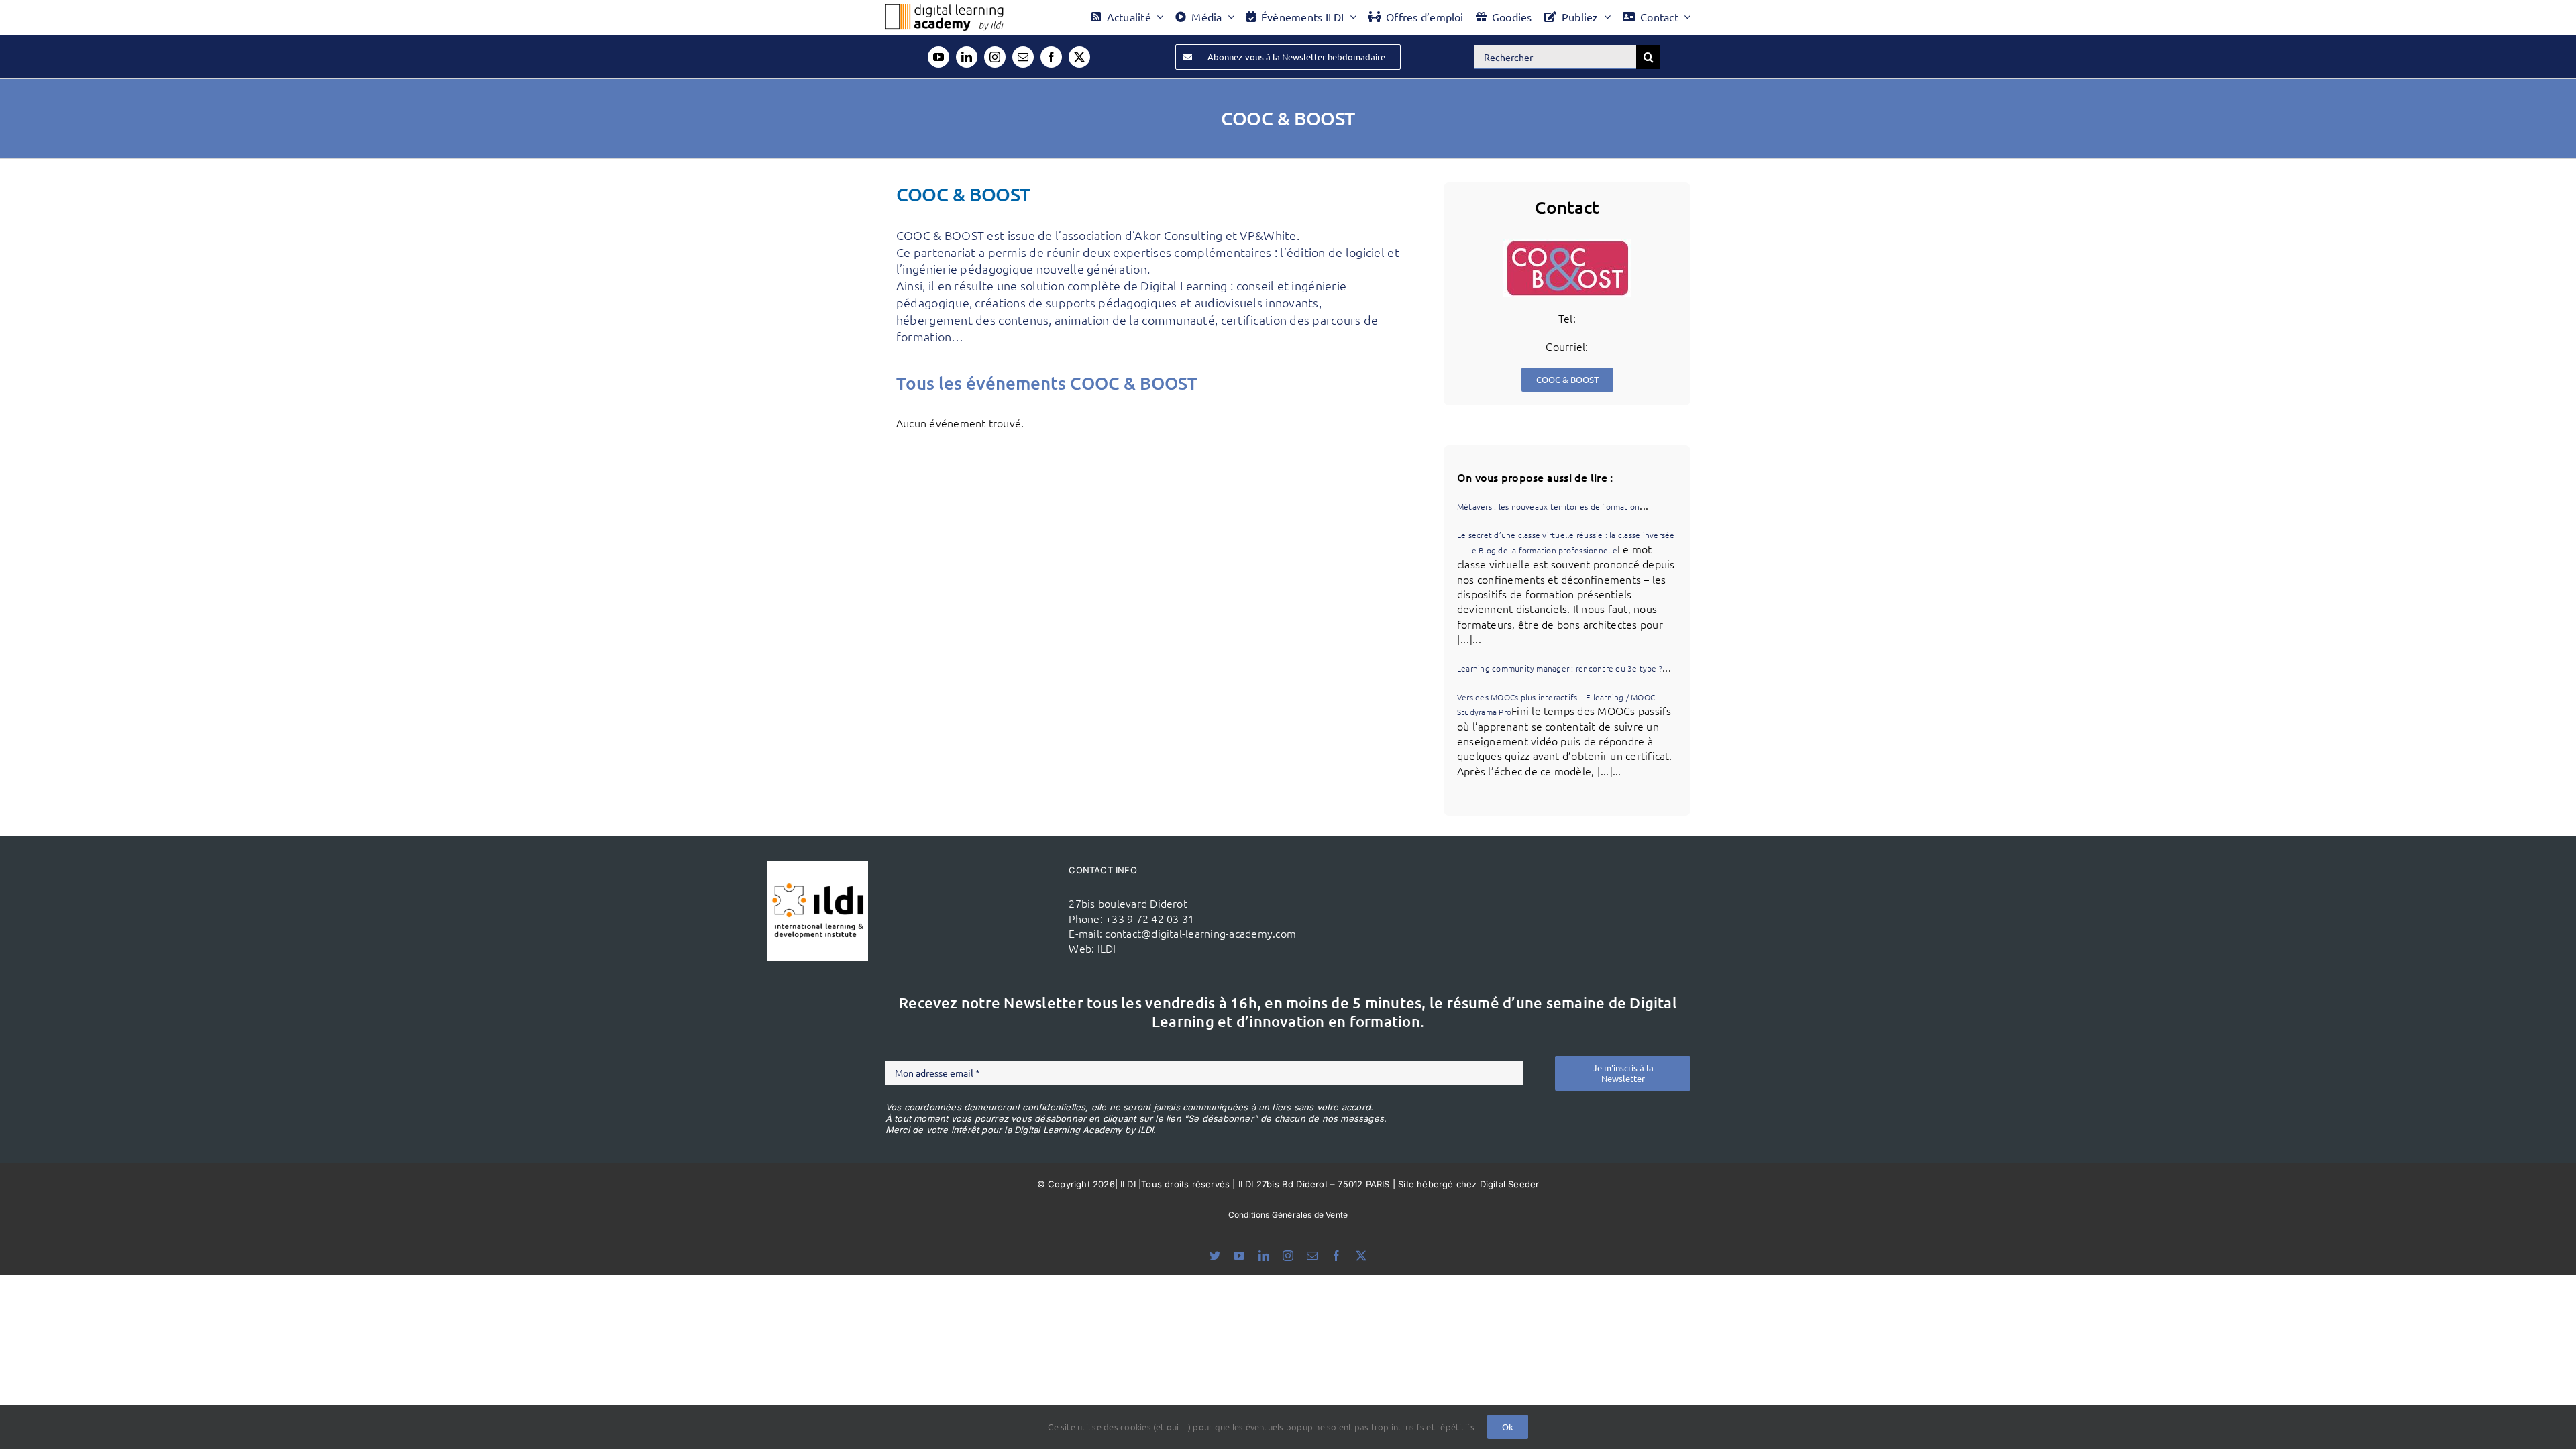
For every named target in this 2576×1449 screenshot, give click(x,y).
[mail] (1023, 57)
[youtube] (938, 57)
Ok (1508, 1427)
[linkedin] (967, 57)
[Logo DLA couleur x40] (945, 9)
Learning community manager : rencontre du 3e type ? (1560, 668)
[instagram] (995, 57)
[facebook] (1051, 57)
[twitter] (1079, 57)
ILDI (1107, 948)
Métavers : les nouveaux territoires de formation (1549, 506)
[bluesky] (1215, 1256)
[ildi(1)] (818, 866)
